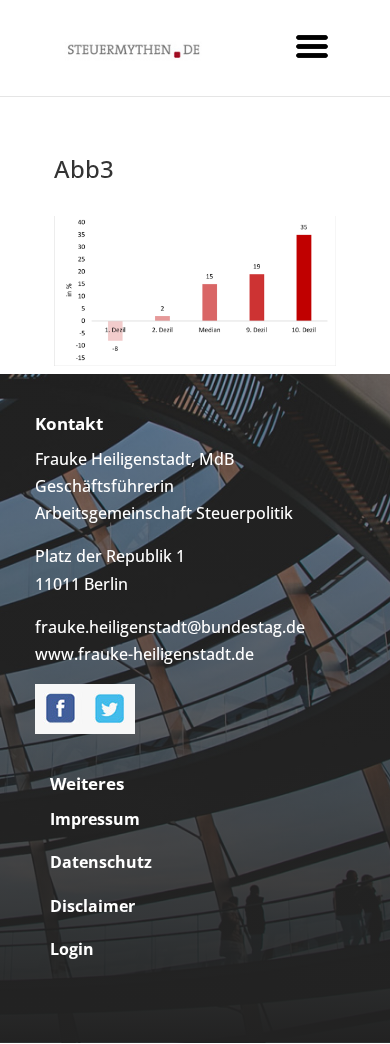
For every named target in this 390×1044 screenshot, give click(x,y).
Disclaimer (92, 906)
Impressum (95, 819)
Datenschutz (101, 862)
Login (72, 949)
